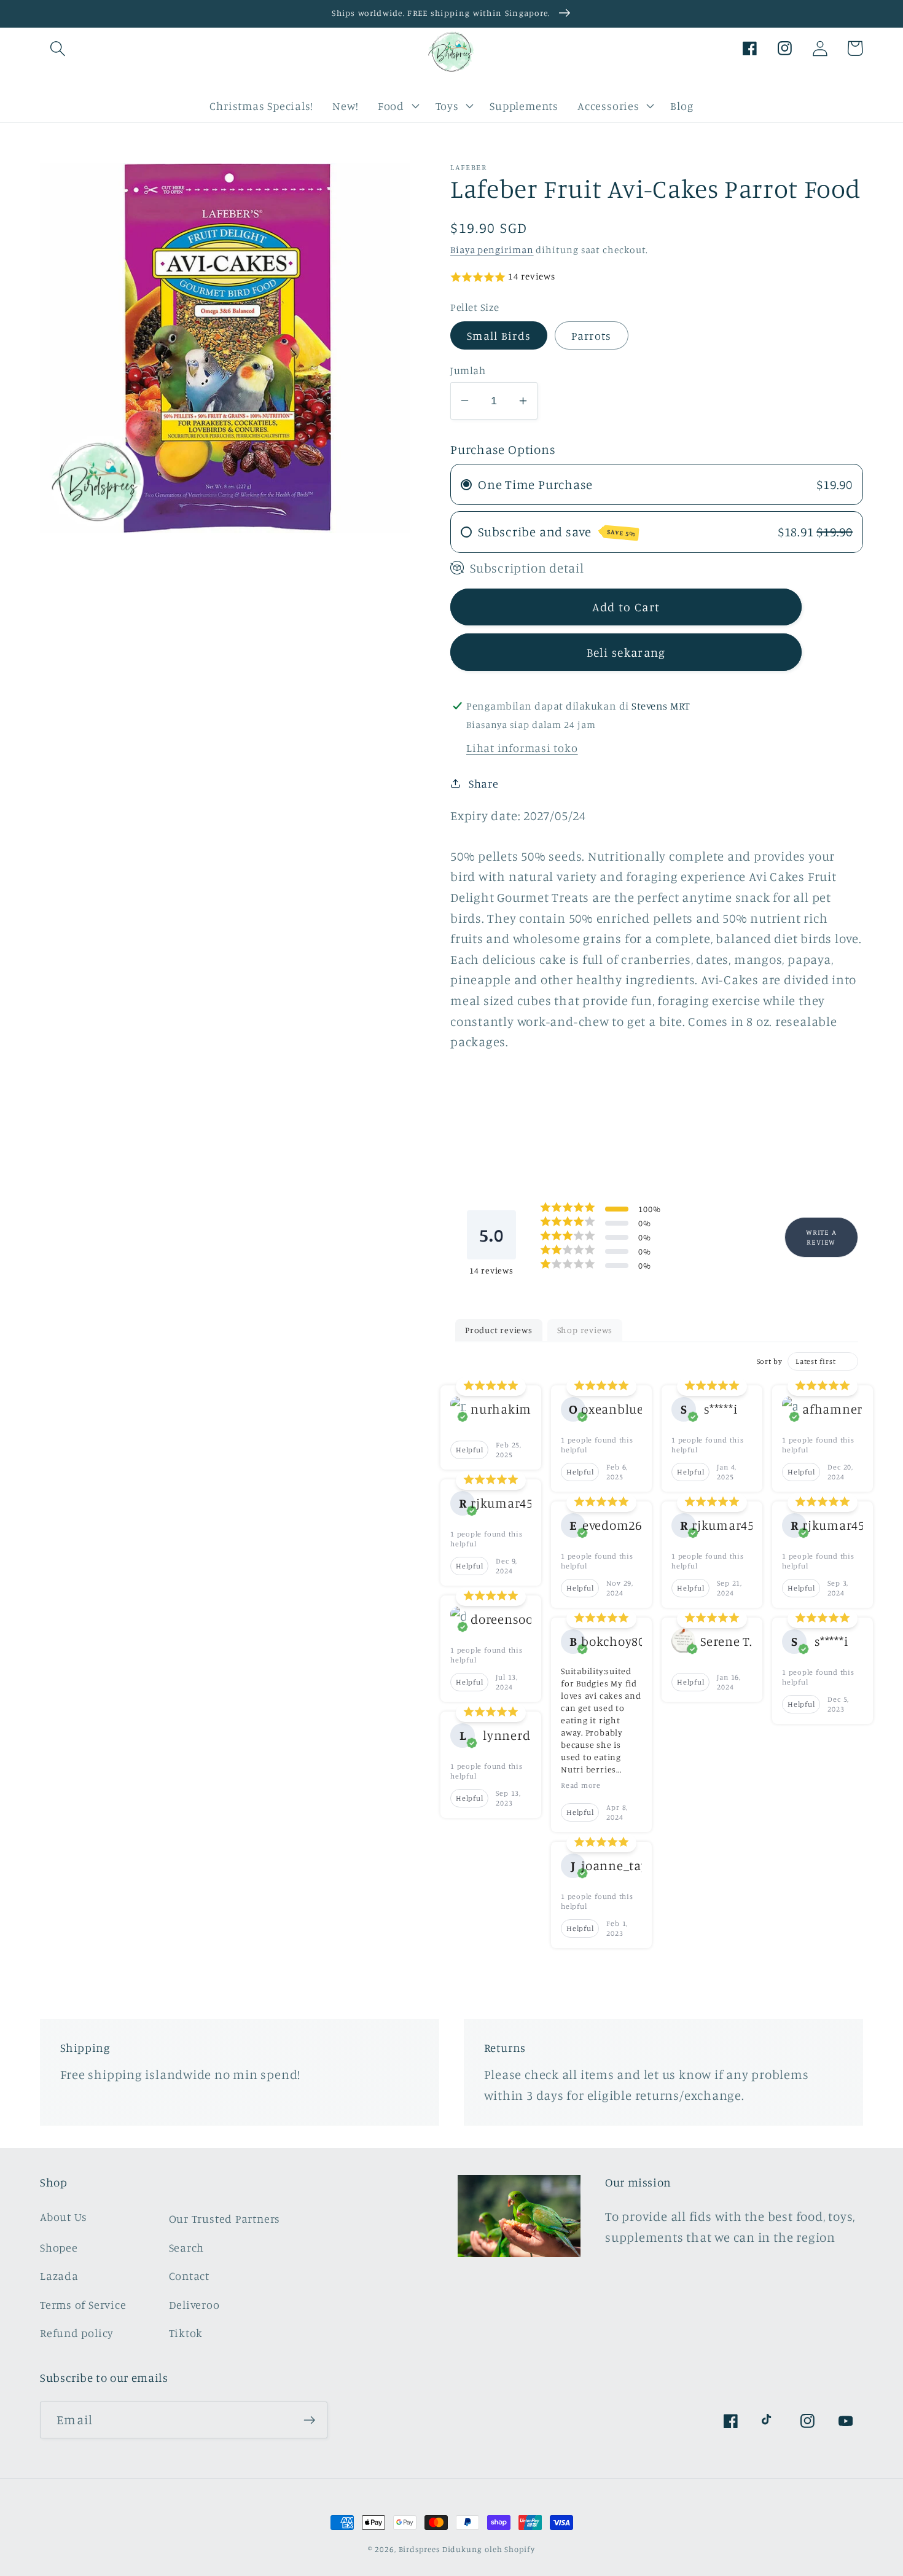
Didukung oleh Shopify (489, 2549)
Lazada (59, 2276)
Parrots (592, 335)
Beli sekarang (626, 652)
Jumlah (468, 370)
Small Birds (499, 335)
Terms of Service (83, 2304)
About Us (64, 2217)
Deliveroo (194, 2304)
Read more (581, 1785)
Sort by (770, 1361)
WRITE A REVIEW (821, 1236)
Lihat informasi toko (522, 748)
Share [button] (484, 783)
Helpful (469, 1450)
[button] (57, 48)
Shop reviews (585, 1330)
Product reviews (499, 1330)
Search (187, 2247)
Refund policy (77, 2333)
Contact (189, 2276)
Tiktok (186, 2333)
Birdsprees (419, 2549)
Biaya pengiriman (492, 249)
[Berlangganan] (309, 2420)
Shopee (59, 2247)
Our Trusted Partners (225, 2218)
